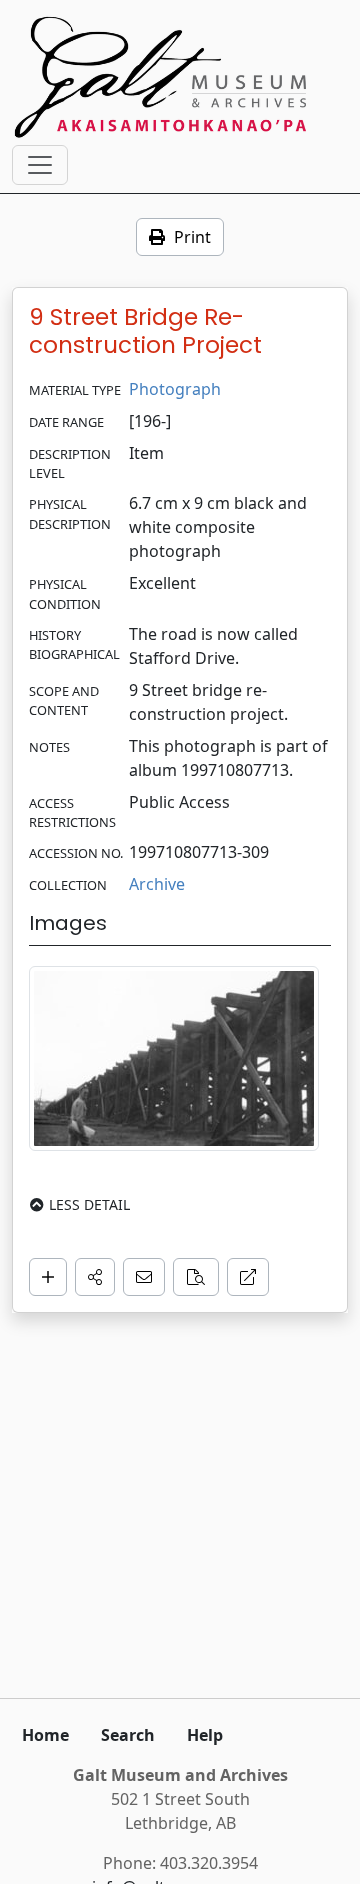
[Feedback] (144, 1277)
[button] (95, 1277)
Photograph (175, 389)
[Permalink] (248, 1277)
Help (205, 1735)
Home (45, 1735)
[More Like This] (196, 1277)
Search (128, 1735)
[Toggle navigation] (40, 165)
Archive (157, 884)
